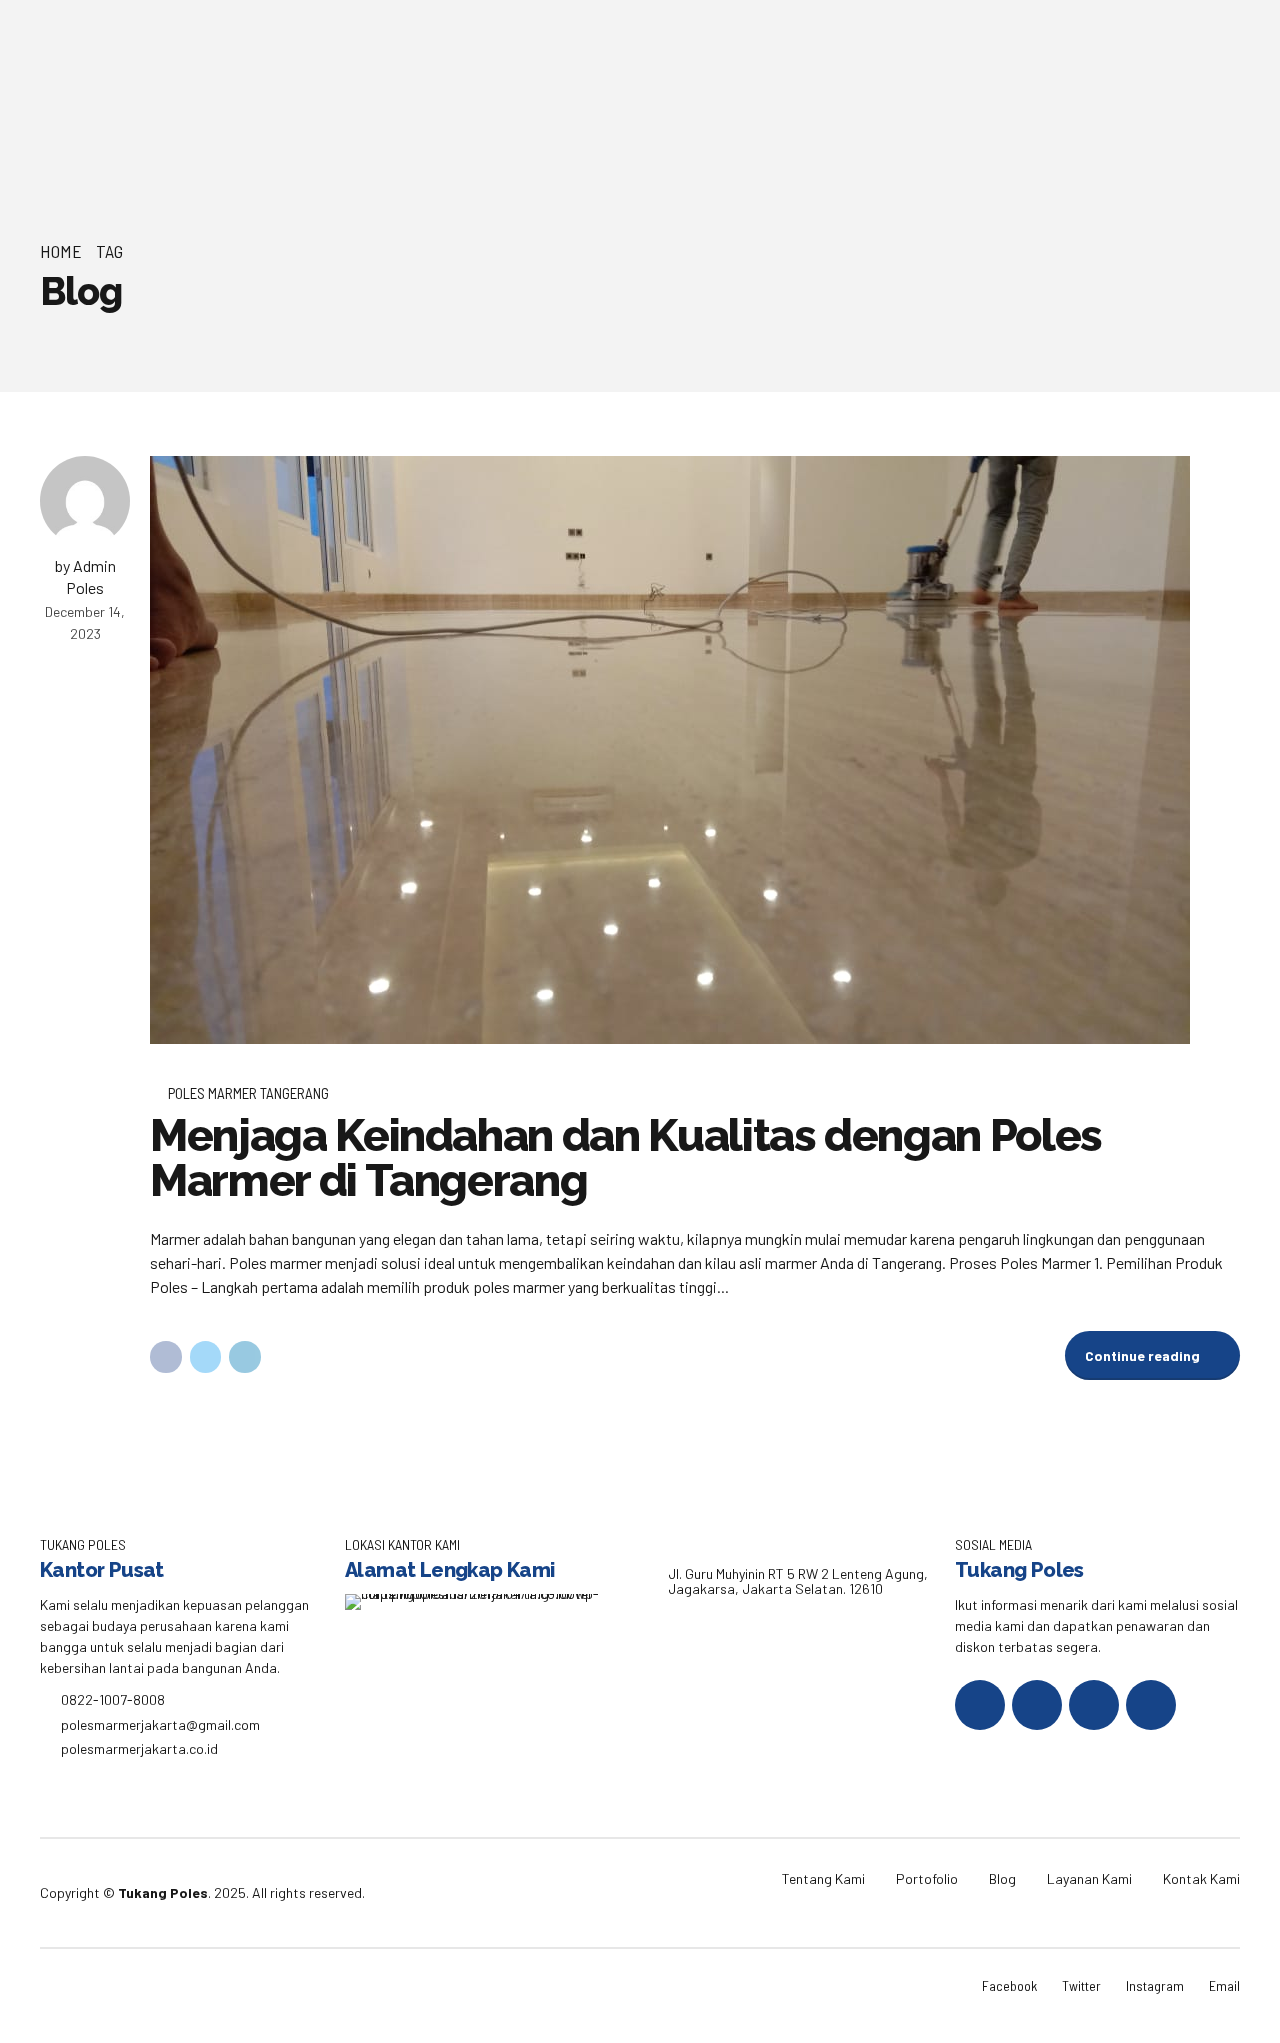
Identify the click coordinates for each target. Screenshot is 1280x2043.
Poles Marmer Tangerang (248, 1093)
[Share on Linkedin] (245, 1357)
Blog (1002, 1878)
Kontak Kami (1201, 1878)
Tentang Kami (823, 1878)
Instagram (1155, 1985)
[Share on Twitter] (206, 1357)
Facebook (1009, 1985)
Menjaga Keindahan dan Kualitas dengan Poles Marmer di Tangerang (626, 1158)
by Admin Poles (85, 576)
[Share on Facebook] (166, 1357)
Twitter (1081, 1985)
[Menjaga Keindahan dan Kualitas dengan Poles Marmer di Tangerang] (695, 750)
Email (1224, 1985)
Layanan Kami (1089, 1878)
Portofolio (927, 1878)
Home (61, 251)
